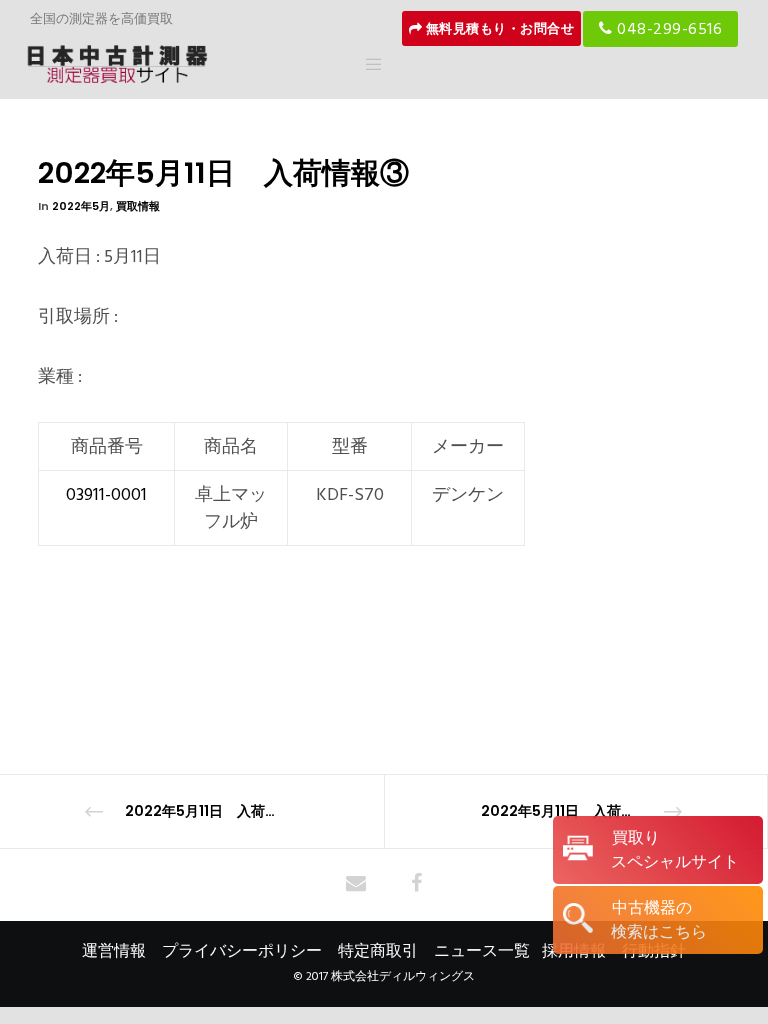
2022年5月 (81, 206)
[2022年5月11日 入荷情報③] (356, 885)
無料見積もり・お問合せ (498, 29)
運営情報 (114, 951)
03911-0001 (106, 494)
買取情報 (138, 206)
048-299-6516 (668, 29)
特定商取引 (378, 951)
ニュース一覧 (482, 951)
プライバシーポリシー (242, 951)
